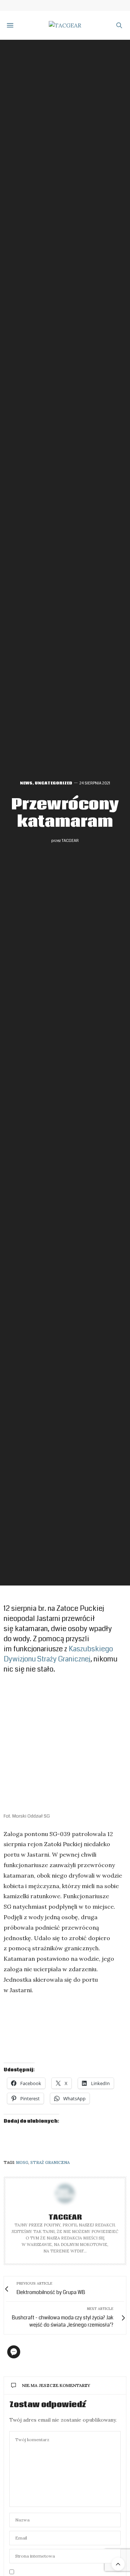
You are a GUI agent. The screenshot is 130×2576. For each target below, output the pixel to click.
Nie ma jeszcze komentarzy (56, 2385)
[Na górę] (118, 2564)
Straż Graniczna (50, 2162)
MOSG (22, 2162)
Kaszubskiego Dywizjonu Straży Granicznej (58, 1654)
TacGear (70, 841)
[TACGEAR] (65, 25)
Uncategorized (53, 783)
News (26, 783)
